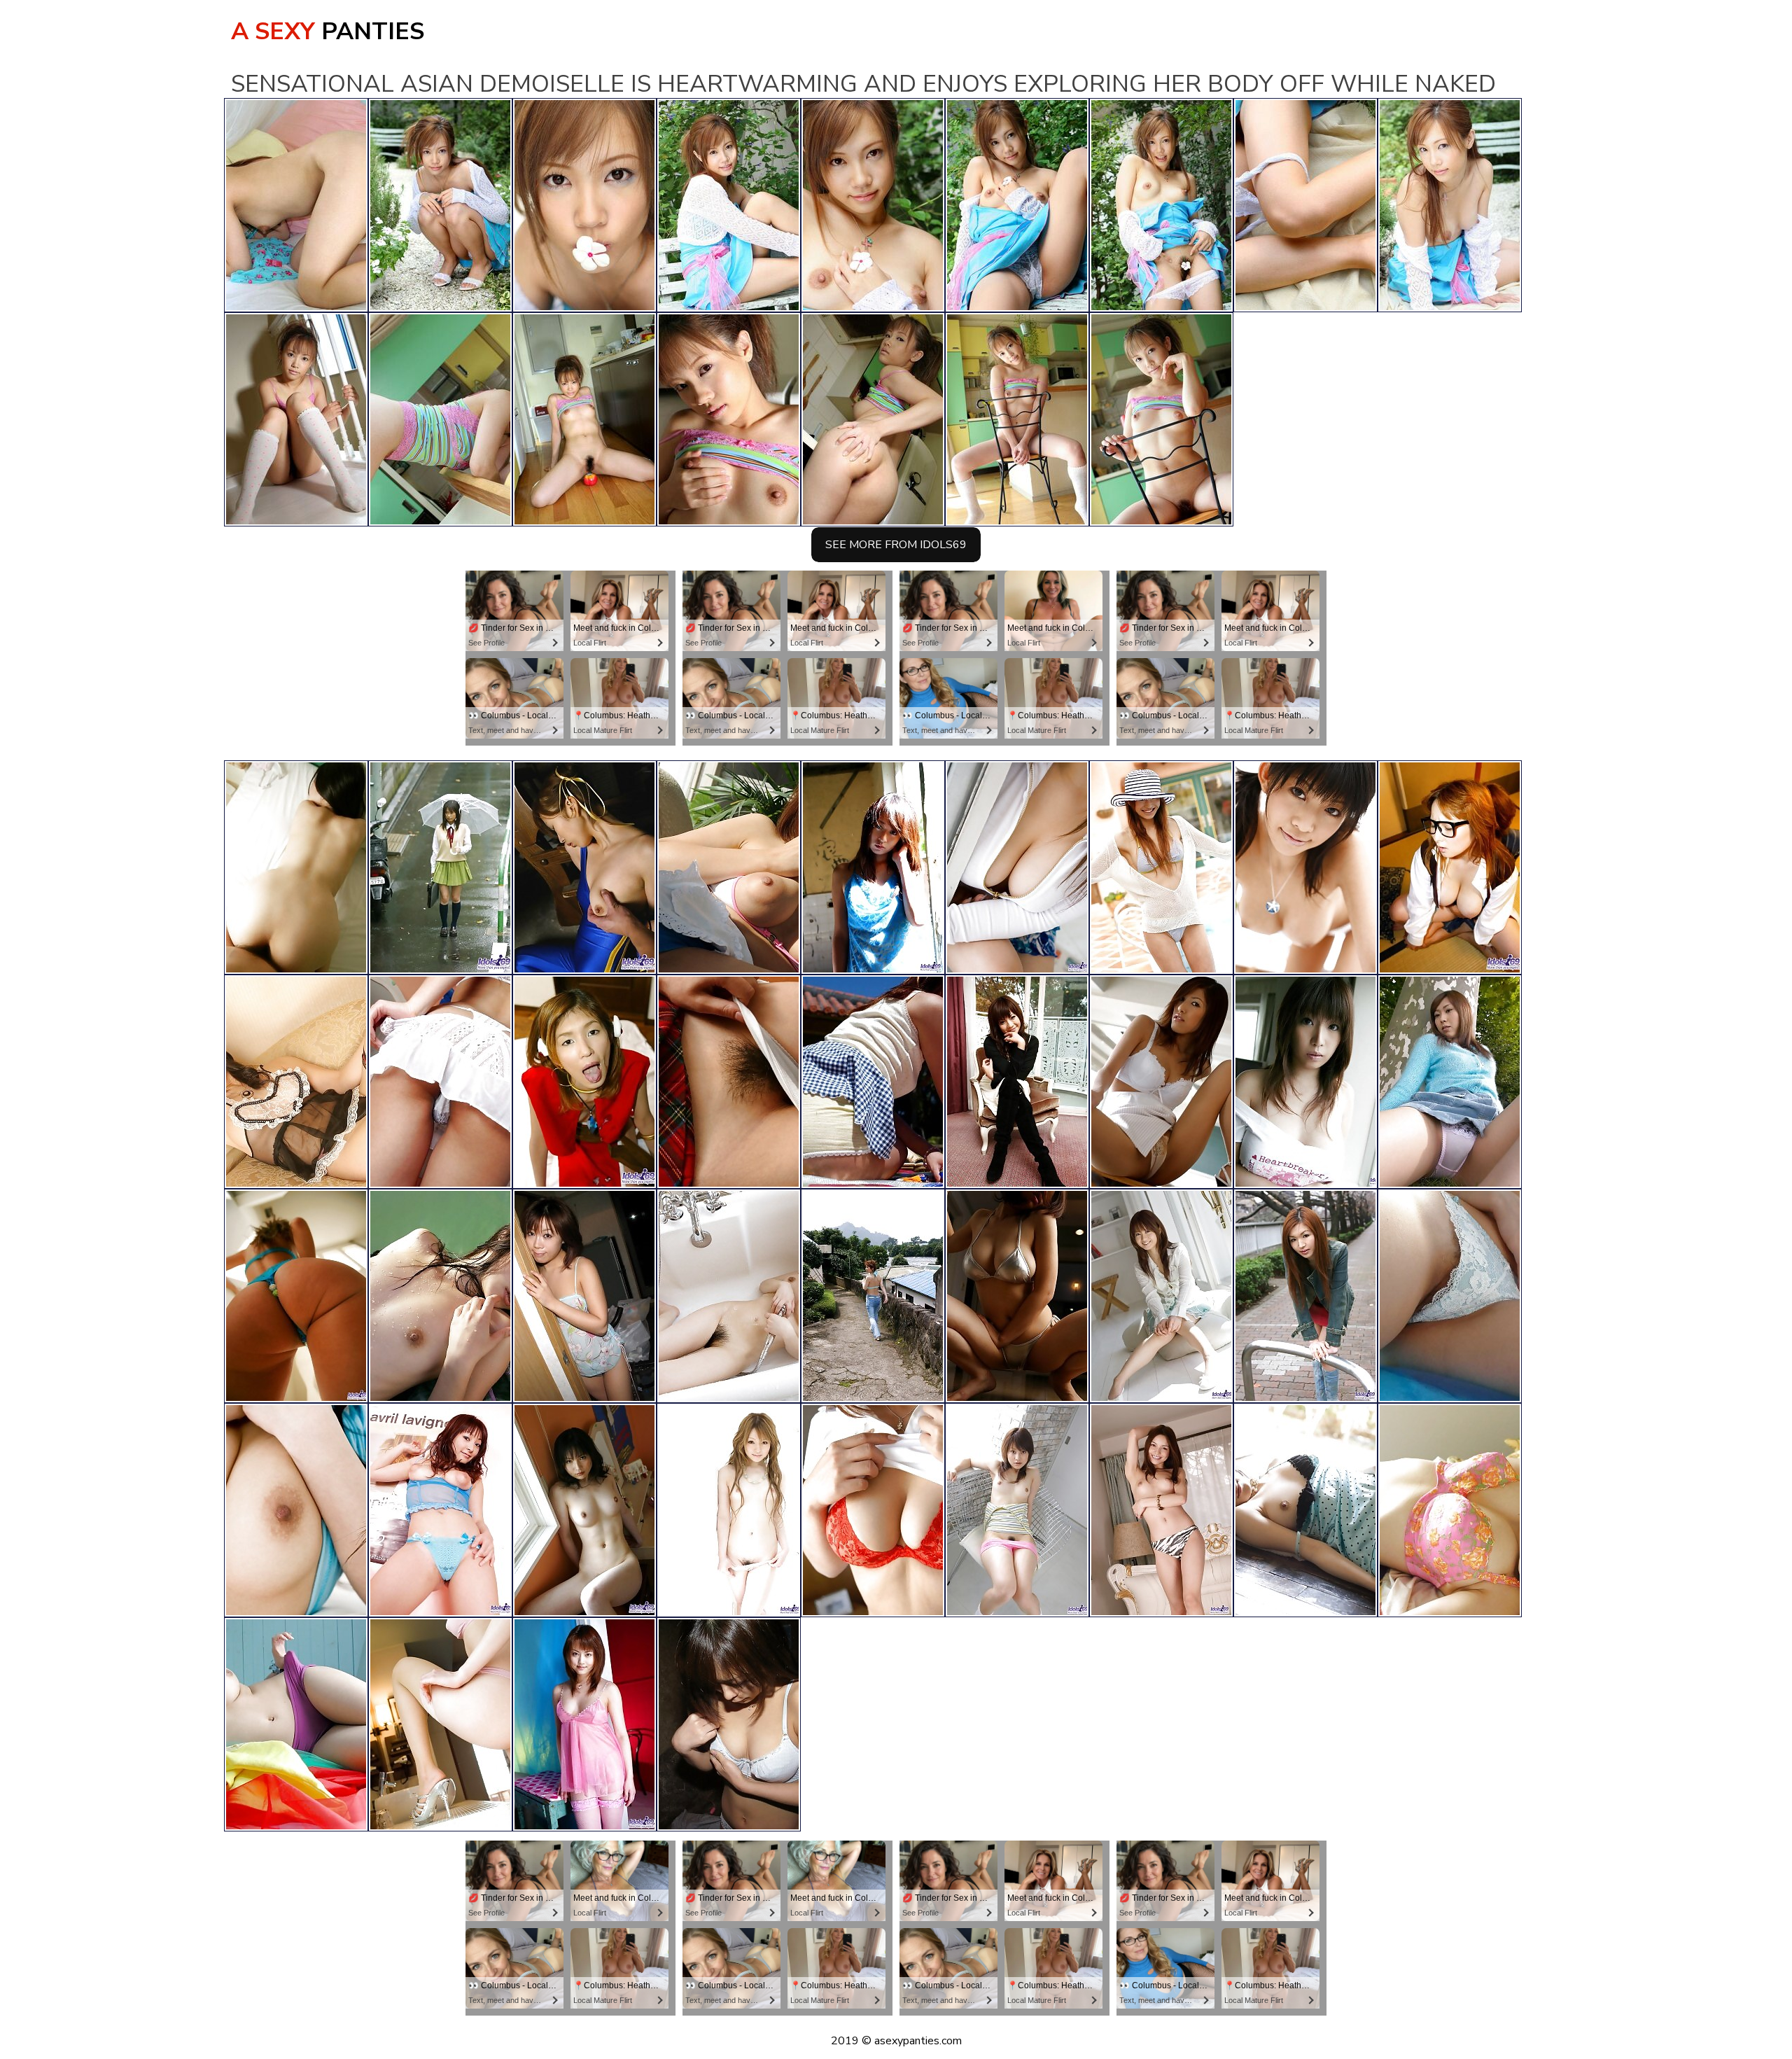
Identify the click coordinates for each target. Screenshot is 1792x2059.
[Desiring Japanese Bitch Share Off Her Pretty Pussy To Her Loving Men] (440, 1724)
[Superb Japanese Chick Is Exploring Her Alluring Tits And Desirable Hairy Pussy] (1161, 1296)
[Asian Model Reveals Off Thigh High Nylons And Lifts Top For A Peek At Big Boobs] (729, 1724)
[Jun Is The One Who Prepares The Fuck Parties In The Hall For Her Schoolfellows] (1450, 1082)
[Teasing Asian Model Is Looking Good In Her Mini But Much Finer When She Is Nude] (584, 1510)
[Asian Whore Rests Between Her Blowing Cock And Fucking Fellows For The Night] (584, 1082)
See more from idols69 (896, 545)
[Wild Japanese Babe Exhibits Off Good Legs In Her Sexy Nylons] (873, 1082)
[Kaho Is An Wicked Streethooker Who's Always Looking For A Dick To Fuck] (296, 1724)
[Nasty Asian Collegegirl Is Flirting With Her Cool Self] (1017, 1510)
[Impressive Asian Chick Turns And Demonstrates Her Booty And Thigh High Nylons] (440, 1082)
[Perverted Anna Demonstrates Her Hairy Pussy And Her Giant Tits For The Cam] (1450, 1510)
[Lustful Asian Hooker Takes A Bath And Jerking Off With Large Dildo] (584, 1296)
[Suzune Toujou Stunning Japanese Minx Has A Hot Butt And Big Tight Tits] (1017, 1296)
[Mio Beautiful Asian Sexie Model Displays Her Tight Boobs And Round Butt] (296, 867)
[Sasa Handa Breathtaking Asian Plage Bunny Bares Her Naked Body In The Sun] (1305, 867)
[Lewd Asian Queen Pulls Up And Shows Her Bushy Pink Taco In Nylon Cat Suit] (296, 1296)
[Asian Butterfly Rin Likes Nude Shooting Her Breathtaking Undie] (1450, 1296)
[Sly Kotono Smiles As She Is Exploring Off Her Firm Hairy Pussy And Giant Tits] (440, 1510)
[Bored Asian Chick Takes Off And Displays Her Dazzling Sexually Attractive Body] (873, 867)
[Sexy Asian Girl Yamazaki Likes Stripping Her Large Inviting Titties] (1450, 867)
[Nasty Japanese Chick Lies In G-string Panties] (1305, 1296)
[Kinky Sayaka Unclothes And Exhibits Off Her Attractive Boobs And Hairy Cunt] (873, 1510)
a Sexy (328, 32)
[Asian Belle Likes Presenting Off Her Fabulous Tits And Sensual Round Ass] (729, 1082)
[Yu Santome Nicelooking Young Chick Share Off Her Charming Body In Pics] (1161, 867)
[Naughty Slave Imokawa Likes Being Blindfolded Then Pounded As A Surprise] (584, 867)
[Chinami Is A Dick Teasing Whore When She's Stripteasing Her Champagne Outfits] (296, 1082)
